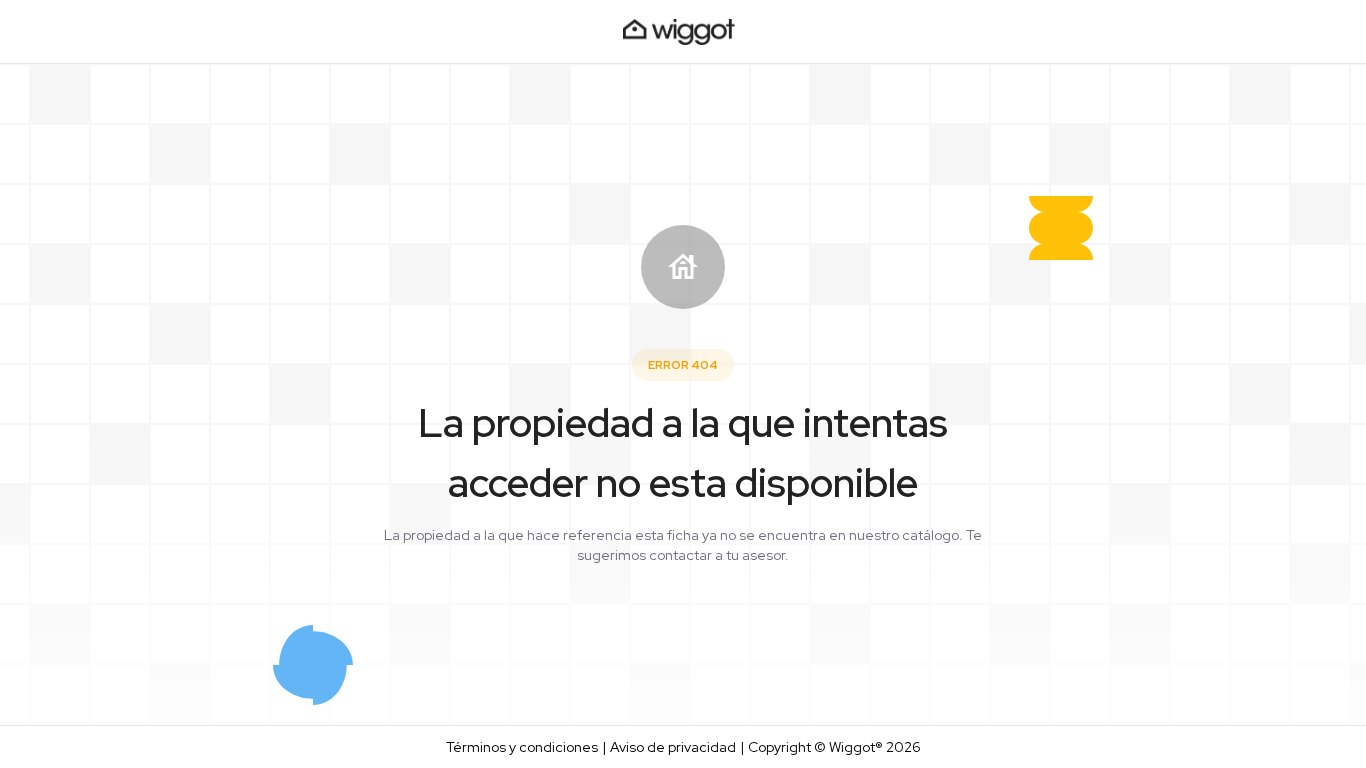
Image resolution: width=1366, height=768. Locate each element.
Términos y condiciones (522, 747)
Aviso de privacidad (673, 747)
